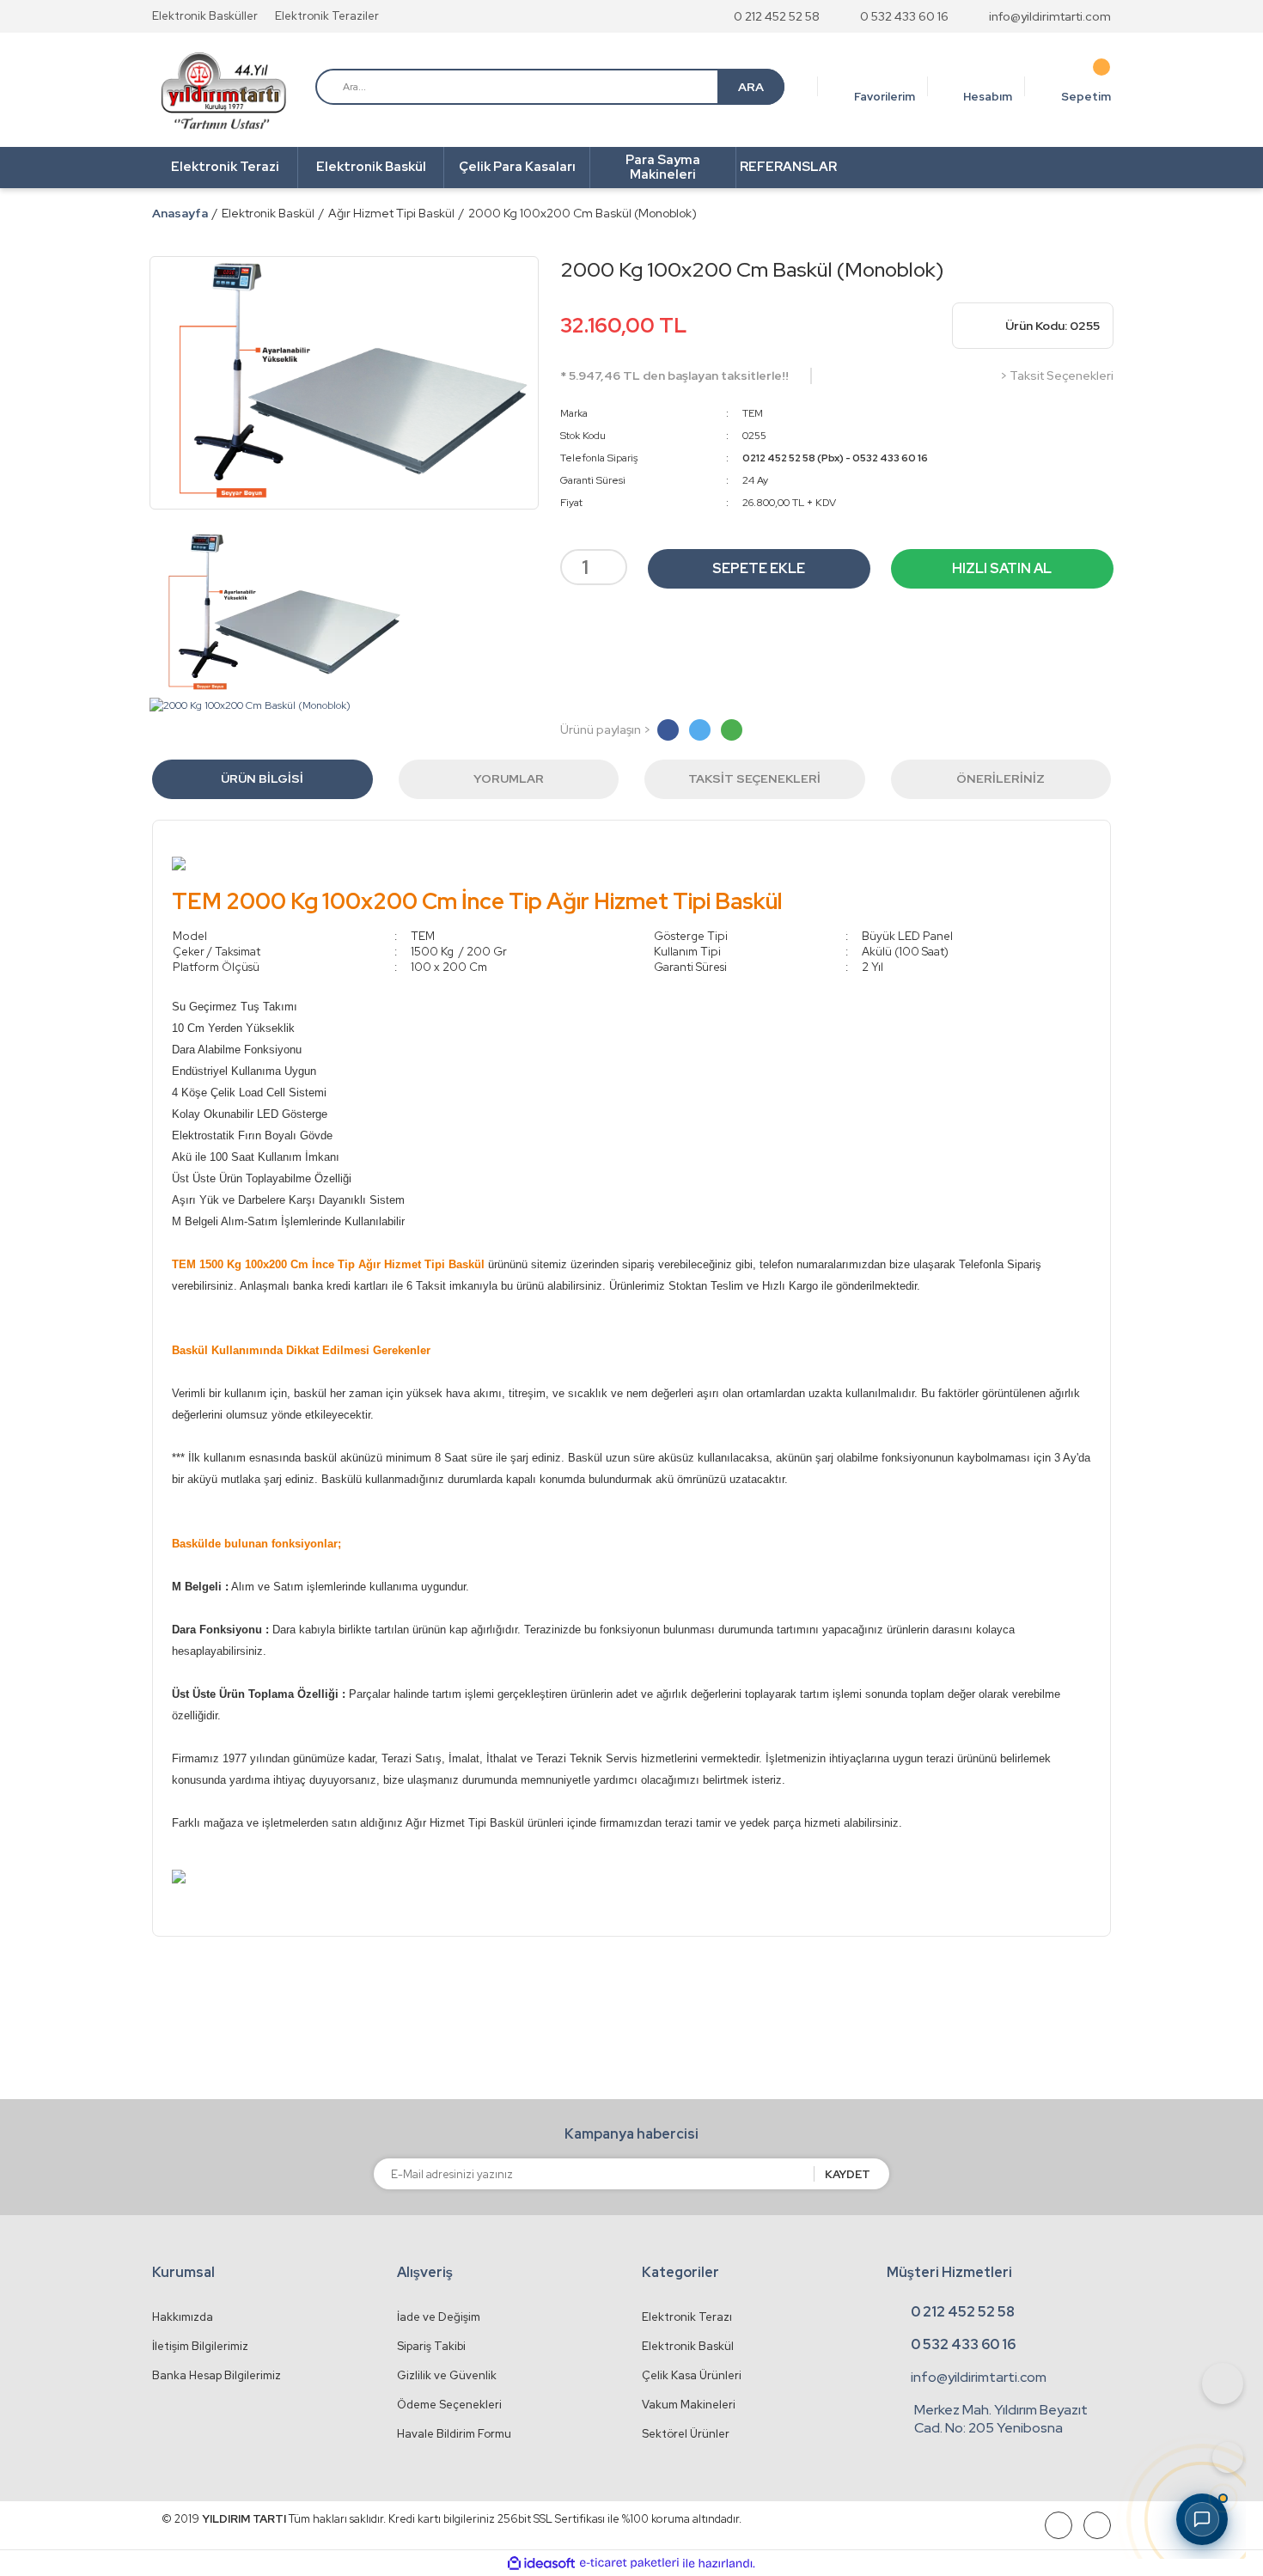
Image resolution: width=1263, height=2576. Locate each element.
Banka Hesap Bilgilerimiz (217, 2375)
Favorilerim (885, 97)
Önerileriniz (1001, 778)
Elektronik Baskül (688, 2346)
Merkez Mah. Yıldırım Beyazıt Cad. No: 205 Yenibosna (1001, 2419)
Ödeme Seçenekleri (449, 2405)
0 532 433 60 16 (904, 16)
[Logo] (223, 91)
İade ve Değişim (439, 2317)
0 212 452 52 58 (777, 16)
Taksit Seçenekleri (754, 778)
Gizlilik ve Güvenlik (447, 2375)
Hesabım (988, 97)
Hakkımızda (183, 2317)
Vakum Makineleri (689, 2405)
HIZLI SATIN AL (1002, 568)
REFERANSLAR (788, 167)
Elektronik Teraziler (327, 16)
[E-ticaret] (629, 2563)
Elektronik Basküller (205, 16)
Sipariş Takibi (431, 2346)
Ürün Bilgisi (262, 778)
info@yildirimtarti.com (1050, 16)
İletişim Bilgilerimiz (200, 2346)
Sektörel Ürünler (686, 2434)
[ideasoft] (541, 2564)
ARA (751, 87)
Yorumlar (509, 778)
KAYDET (848, 2174)
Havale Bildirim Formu (454, 2434)
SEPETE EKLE (759, 568)
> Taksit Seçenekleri (1057, 375)
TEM (753, 413)
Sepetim (1086, 97)
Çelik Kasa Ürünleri (692, 2375)
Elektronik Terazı (687, 2317)
